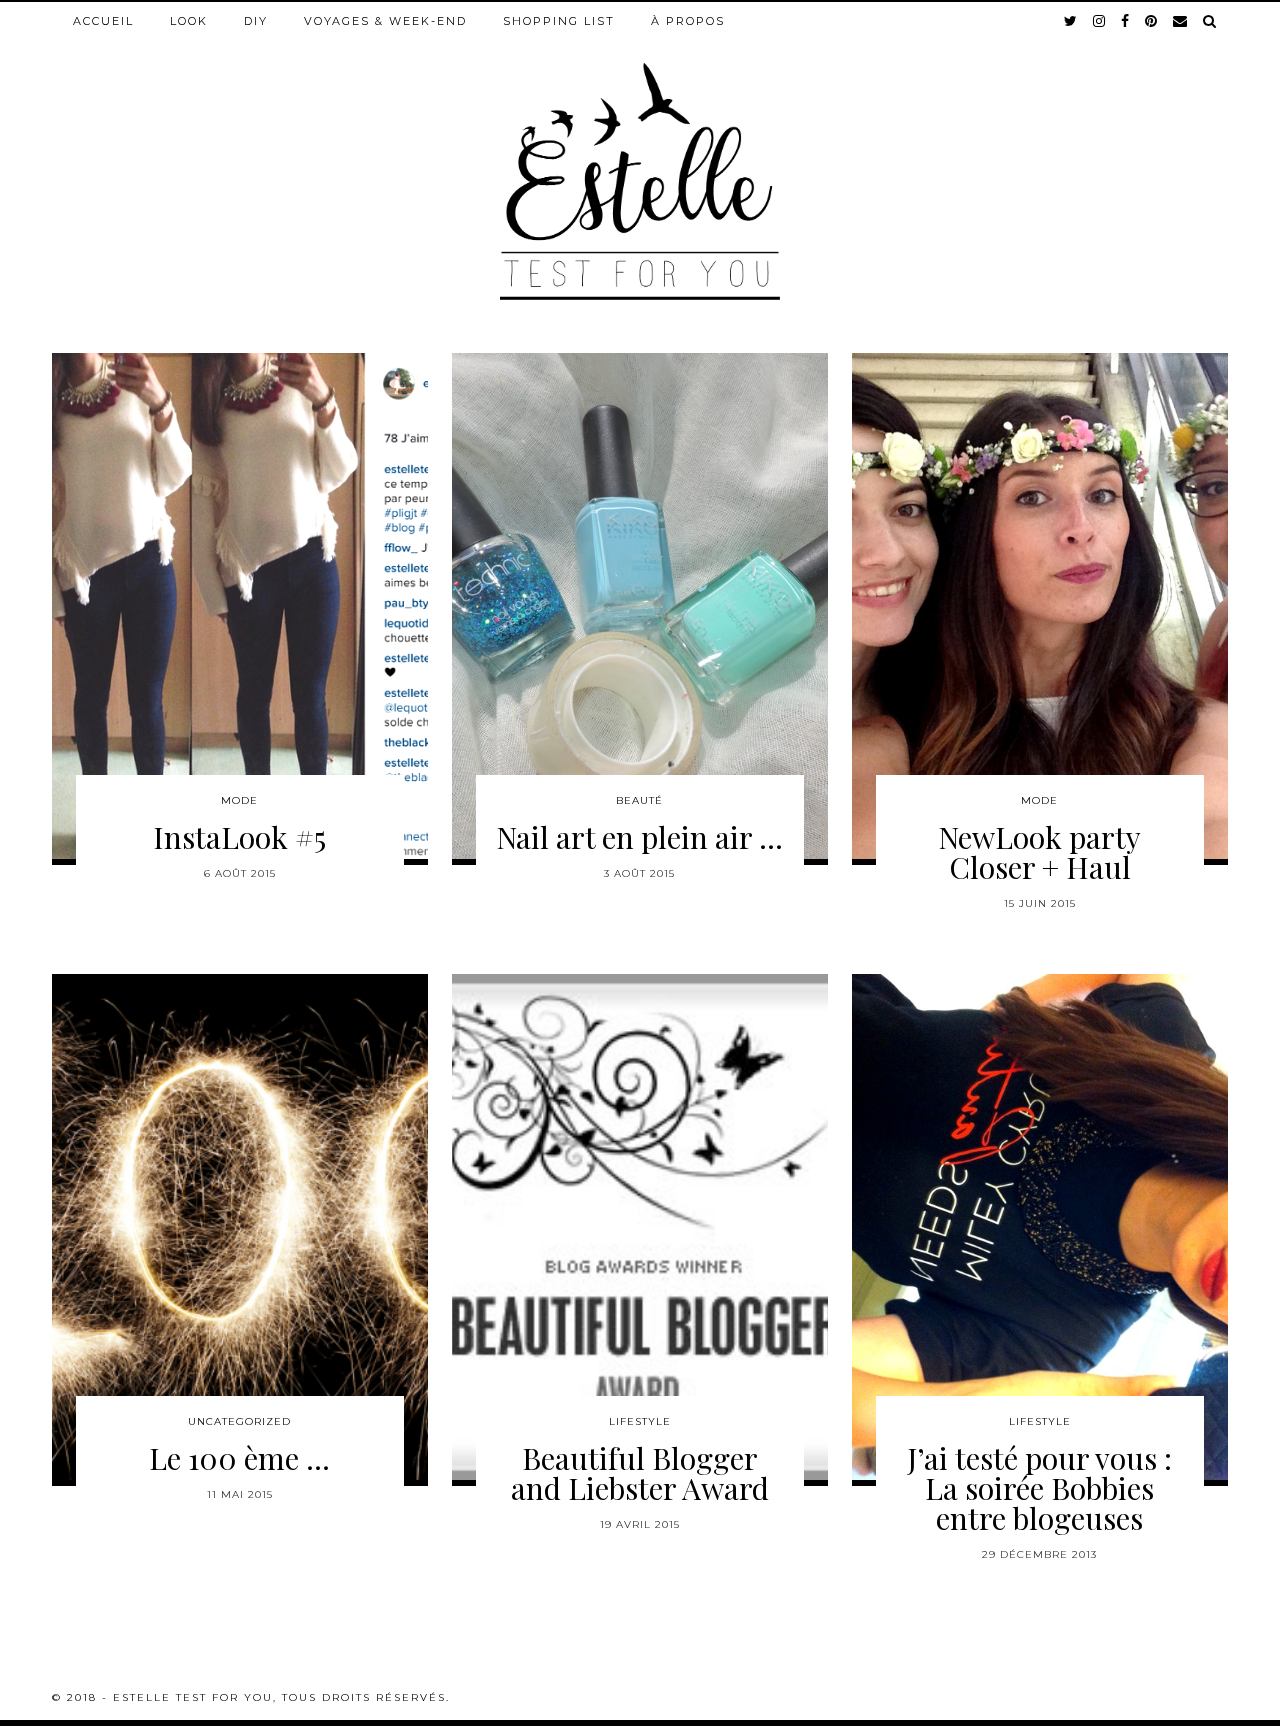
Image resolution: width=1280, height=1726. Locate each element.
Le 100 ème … (239, 1458)
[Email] (1181, 21)
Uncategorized (239, 1421)
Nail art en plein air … (639, 837)
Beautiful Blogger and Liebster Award (640, 1473)
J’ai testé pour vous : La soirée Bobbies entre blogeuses (1039, 1488)
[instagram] (1100, 21)
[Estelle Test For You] (640, 151)
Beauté (639, 800)
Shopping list (559, 21)
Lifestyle (640, 1421)
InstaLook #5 (239, 837)
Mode (239, 800)
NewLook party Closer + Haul (1039, 852)
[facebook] (1126, 21)
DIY (256, 21)
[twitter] (1071, 21)
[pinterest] (1152, 21)
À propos (688, 21)
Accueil (103, 21)
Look (189, 21)
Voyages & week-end (385, 21)
